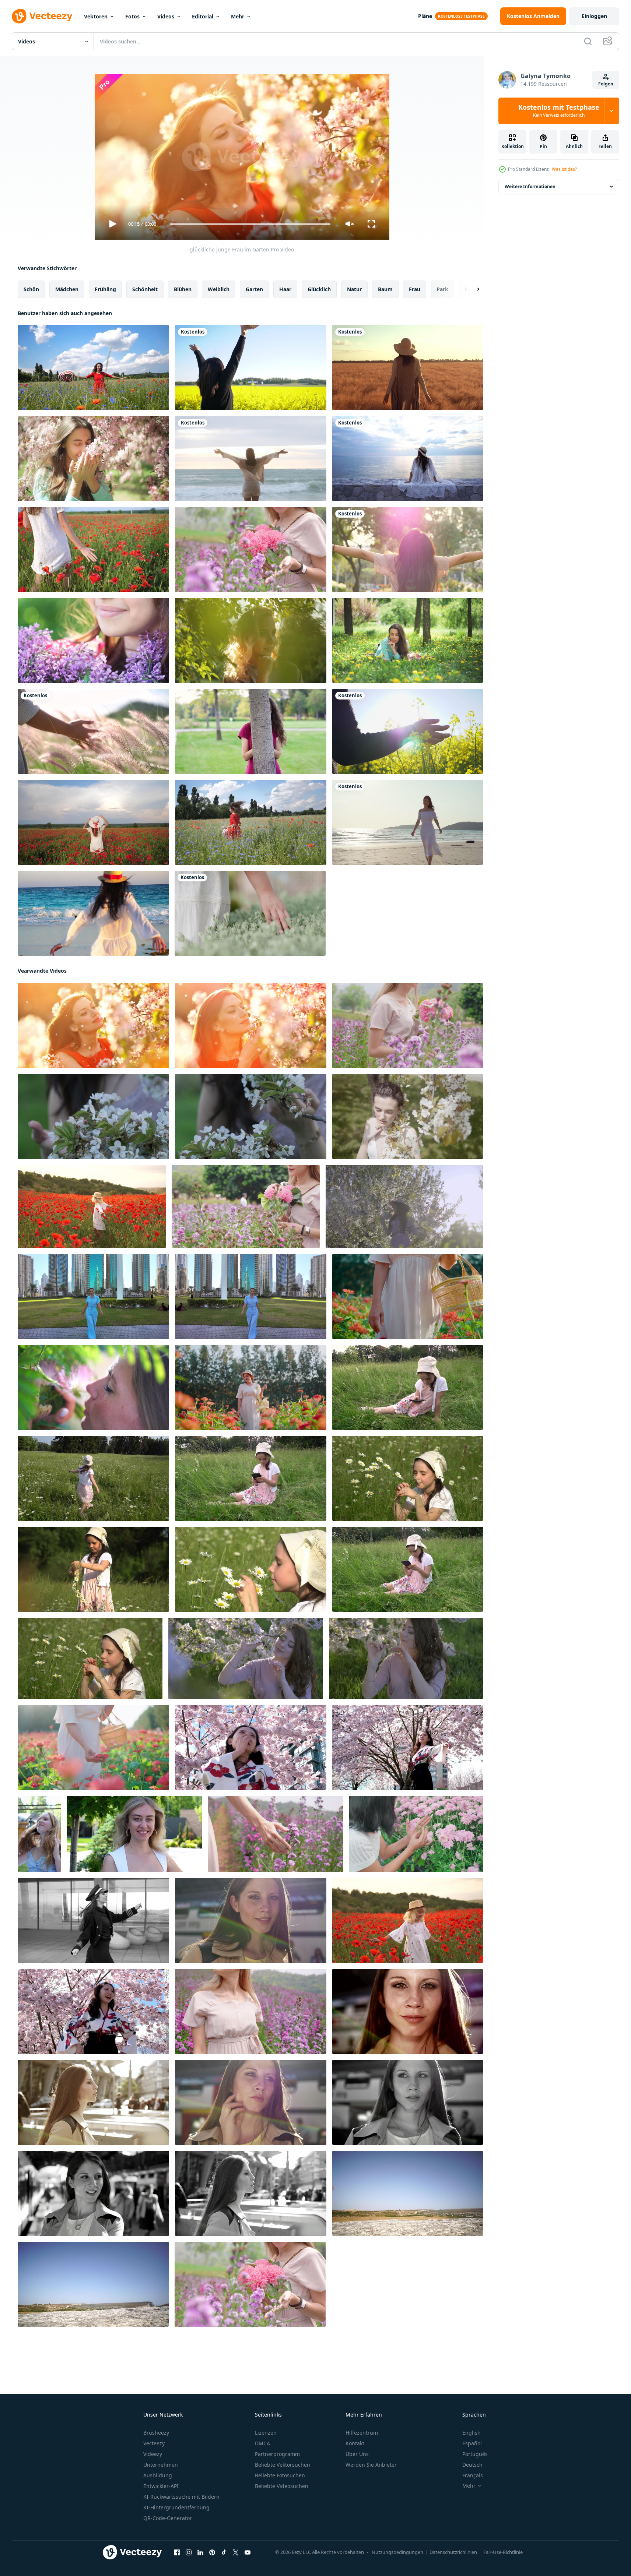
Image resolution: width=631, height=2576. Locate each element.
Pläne (425, 16)
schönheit (145, 289)
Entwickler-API (161, 2486)
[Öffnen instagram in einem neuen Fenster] (189, 2552)
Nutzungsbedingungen (397, 2552)
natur (354, 289)
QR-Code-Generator (168, 2518)
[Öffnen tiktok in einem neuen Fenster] (224, 2552)
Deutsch (472, 2465)
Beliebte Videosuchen (282, 2486)
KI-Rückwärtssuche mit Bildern (181, 2497)
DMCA (262, 2443)
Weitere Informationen (530, 186)
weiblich (219, 289)
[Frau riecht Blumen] (93, 459)
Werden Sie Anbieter (371, 2465)
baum (385, 289)
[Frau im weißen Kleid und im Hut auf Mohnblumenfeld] (93, 822)
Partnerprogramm (277, 2454)
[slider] (250, 224)
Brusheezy (156, 2433)
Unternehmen (161, 2465)
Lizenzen (266, 2433)
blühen (183, 289)
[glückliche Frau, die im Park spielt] (251, 731)
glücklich (319, 289)
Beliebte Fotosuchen (280, 2475)
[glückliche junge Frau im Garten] (93, 640)
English (472, 2433)
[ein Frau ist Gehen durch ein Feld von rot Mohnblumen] (408, 1920)
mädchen (67, 289)
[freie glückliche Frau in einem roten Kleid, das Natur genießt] (93, 368)
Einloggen (594, 16)
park (442, 289)
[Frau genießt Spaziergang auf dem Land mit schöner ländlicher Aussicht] (408, 368)
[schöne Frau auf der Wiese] (408, 640)
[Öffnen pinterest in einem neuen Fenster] (212, 2552)
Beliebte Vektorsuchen (283, 2465)
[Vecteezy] (42, 16)
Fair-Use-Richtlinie (503, 2552)
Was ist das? (564, 169)
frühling (105, 289)
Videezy (153, 2454)
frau (415, 289)
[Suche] (588, 41)
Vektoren (96, 16)
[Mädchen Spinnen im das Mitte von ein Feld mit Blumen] (93, 1478)
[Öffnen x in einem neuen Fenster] (236, 2552)
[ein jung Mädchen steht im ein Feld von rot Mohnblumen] (92, 1206)
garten (254, 289)
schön (31, 289)
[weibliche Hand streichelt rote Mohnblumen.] (93, 549)
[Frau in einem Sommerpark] (251, 640)
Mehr (238, 16)
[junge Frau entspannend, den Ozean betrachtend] (408, 459)
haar (285, 289)
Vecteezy (154, 2443)
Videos (166, 16)
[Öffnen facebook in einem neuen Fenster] (177, 2552)
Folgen (606, 84)
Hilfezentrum (362, 2433)
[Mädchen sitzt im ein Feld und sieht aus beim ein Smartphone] (408, 1387)
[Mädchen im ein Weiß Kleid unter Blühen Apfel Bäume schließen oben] (93, 1116)
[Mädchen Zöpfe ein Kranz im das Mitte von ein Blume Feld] (93, 1569)
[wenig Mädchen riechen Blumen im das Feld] (408, 1478)
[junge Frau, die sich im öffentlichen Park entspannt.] (408, 549)
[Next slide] (472, 289)
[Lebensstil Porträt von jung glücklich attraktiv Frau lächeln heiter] (93, 1920)
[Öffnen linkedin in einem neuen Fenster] (200, 2552)
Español (472, 2443)
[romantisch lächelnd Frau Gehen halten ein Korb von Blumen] (408, 1296)
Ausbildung (158, 2475)
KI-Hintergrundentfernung (176, 2507)
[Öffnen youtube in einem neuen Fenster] (248, 2552)
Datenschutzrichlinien (453, 2552)
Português (475, 2454)
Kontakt (355, 2443)
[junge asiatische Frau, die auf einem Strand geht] (408, 822)
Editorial (203, 16)
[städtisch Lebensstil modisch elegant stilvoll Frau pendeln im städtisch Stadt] (408, 2011)
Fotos (132, 16)
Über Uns (357, 2454)
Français (473, 2475)
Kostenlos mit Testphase (559, 111)
